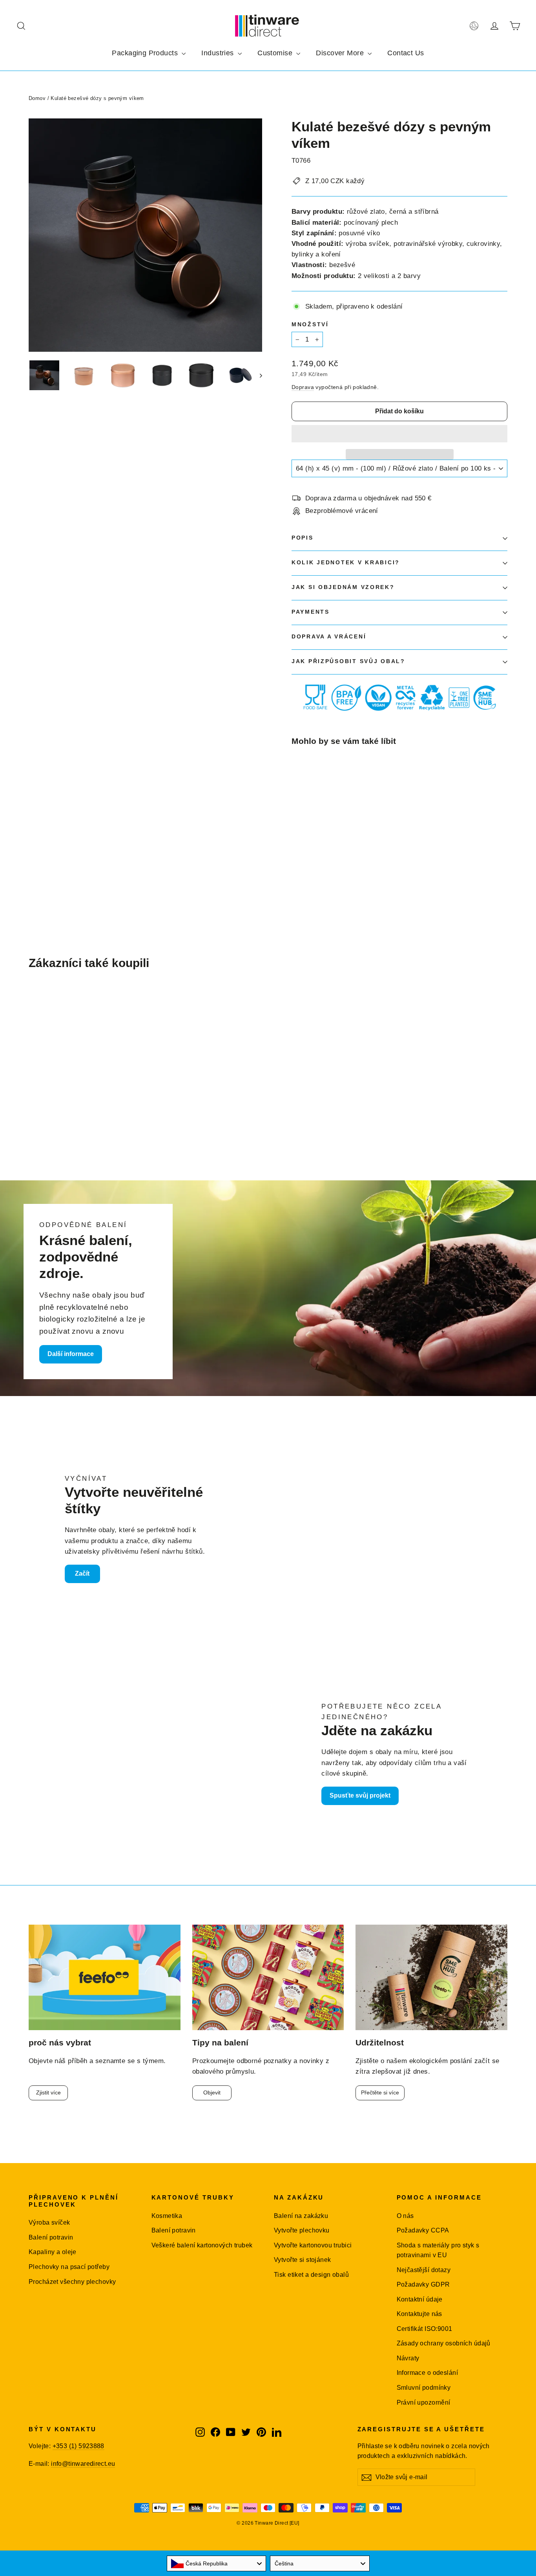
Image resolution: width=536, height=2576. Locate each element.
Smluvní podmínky (424, 2388)
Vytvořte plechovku (302, 2230)
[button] (399, 434)
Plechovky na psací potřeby (69, 2267)
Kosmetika (167, 2216)
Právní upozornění (424, 2402)
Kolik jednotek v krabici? (346, 563)
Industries (219, 53)
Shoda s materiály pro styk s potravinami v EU (438, 2250)
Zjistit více (48, 2092)
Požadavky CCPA (423, 2230)
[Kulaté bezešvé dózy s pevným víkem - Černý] (306, 854)
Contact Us (406, 53)
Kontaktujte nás (419, 2314)
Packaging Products (146, 53)
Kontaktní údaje (420, 2299)
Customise (276, 53)
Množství (310, 324)
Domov (37, 98)
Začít (82, 1573)
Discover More (341, 53)
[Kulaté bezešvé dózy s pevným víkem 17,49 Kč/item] (310, 801)
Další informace (71, 1354)
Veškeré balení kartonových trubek (202, 2245)
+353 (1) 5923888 (78, 2446)
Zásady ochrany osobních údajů (444, 2343)
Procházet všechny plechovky (72, 2282)
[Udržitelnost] (431, 1977)
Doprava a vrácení (329, 637)
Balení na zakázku (301, 2216)
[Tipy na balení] (268, 1977)
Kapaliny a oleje (53, 2252)
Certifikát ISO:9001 (425, 2329)
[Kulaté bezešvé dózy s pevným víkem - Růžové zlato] (296, 854)
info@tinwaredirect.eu (83, 2464)
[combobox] (217, 2563)
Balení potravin (51, 2237)
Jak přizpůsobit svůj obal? (348, 661)
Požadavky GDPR (423, 2284)
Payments (311, 612)
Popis (303, 538)
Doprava (303, 387)
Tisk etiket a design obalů (311, 2275)
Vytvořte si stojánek (303, 2260)
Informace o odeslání (428, 2373)
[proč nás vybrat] (105, 1977)
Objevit (212, 2092)
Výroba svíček (49, 2222)
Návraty (408, 2358)
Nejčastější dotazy (424, 2270)
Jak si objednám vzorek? (343, 587)
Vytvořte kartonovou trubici (313, 2245)
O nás (405, 2216)
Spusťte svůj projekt (360, 1795)
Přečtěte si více (380, 2092)
